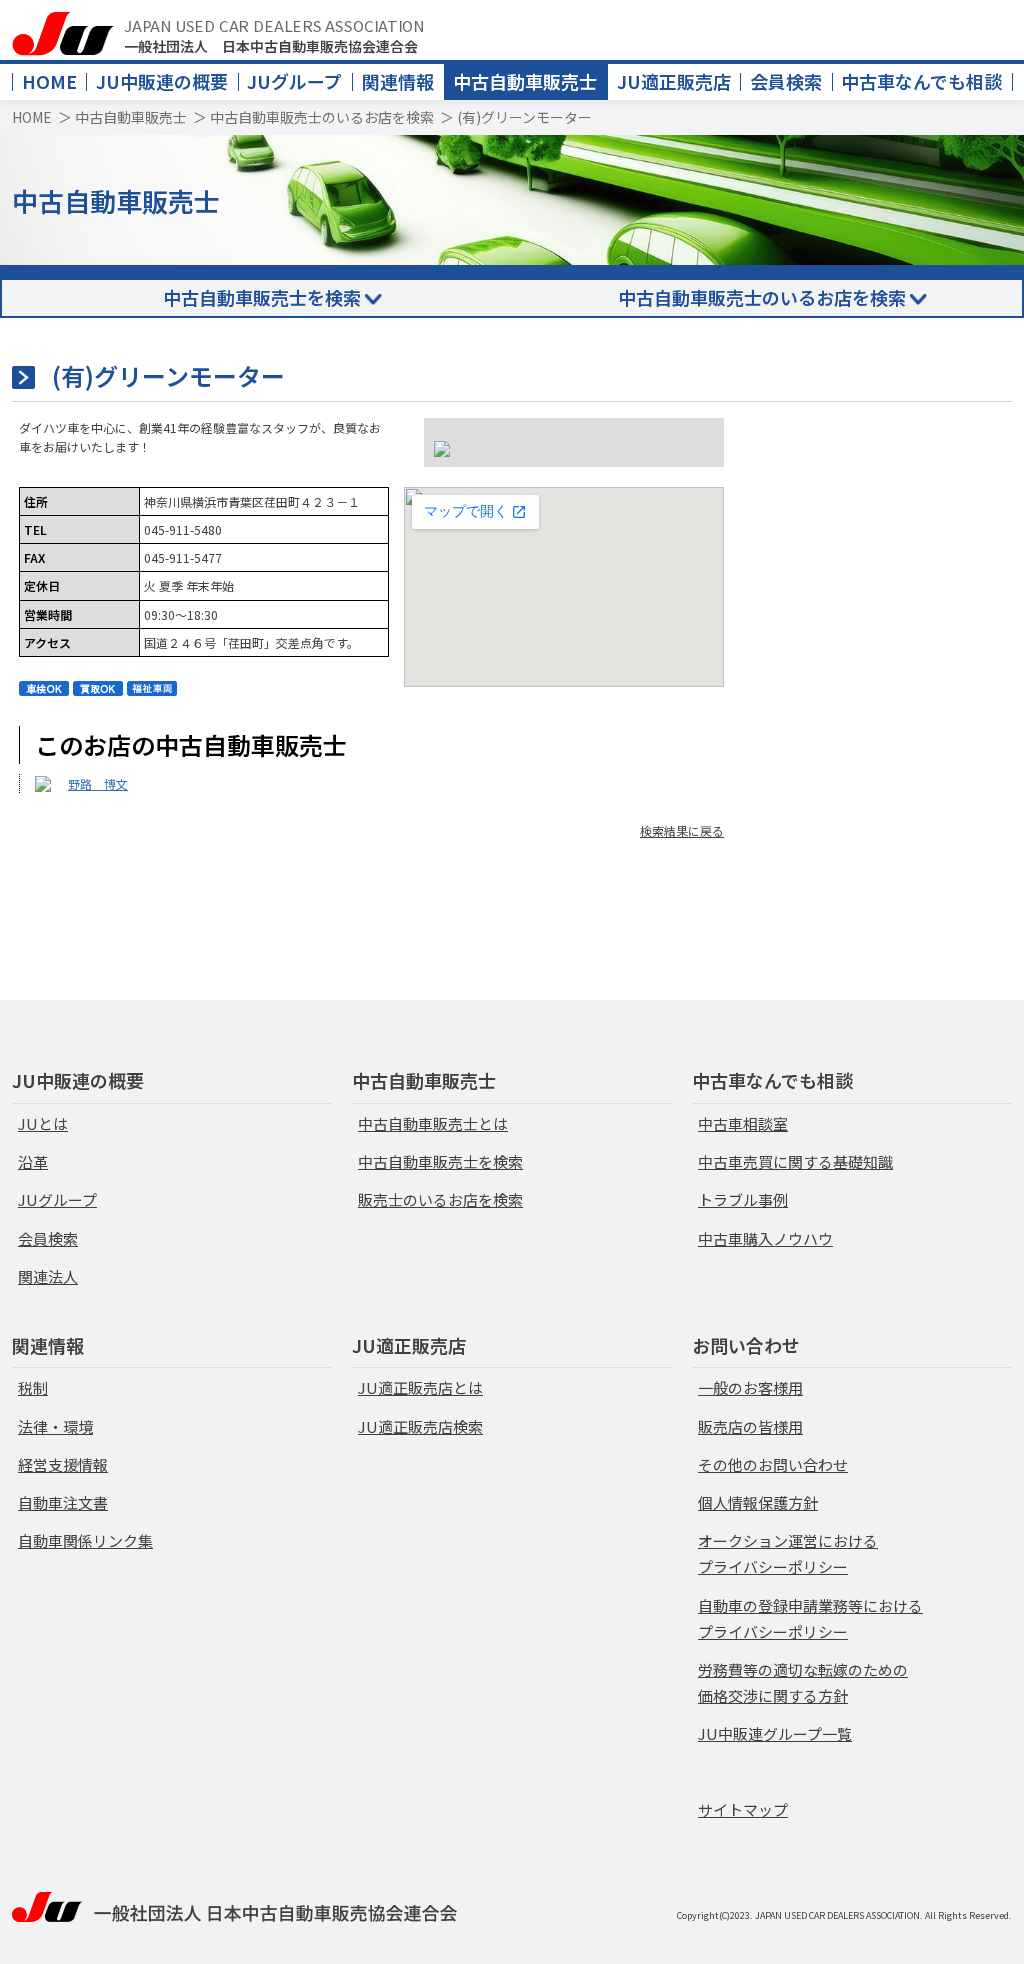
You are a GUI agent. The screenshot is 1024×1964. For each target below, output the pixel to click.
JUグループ (294, 81)
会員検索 (786, 81)
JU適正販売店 (674, 81)
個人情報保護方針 (758, 1502)
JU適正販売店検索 (420, 1426)
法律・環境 (55, 1426)
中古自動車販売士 (525, 81)
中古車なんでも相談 (921, 81)
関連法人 (48, 1276)
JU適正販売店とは (420, 1387)
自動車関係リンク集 (85, 1540)
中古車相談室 (743, 1123)
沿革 (33, 1161)
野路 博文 (98, 783)
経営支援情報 (63, 1464)
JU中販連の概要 (162, 81)
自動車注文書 (63, 1502)
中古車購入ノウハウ (765, 1238)
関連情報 (398, 81)
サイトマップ (743, 1809)
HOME (49, 81)
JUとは (43, 1123)
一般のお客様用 (750, 1387)
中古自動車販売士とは (433, 1123)
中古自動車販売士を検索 (262, 297)
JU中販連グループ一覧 (775, 1733)
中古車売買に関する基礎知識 (795, 1161)
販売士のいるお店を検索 (440, 1199)
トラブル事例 (743, 1199)
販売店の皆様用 (750, 1426)
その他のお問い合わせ (773, 1464)
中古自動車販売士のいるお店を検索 (322, 117)
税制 (33, 1387)
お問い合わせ (746, 1345)
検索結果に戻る (682, 830)
